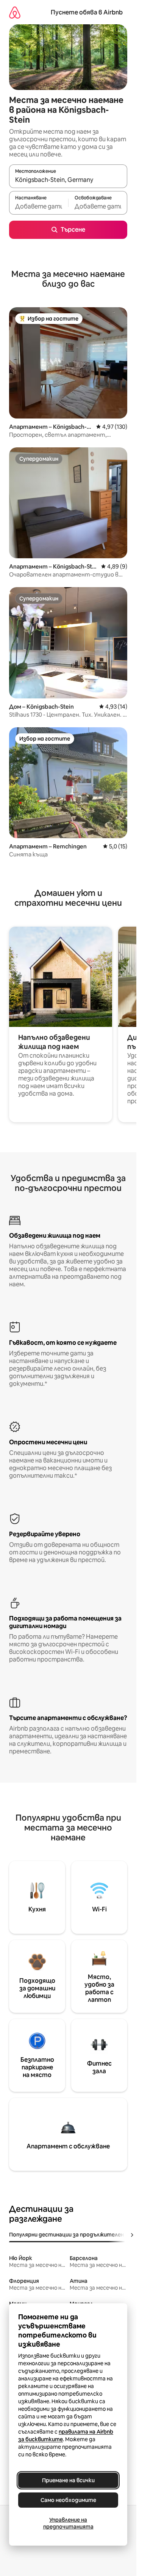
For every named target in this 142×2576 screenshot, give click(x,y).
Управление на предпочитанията (68, 2523)
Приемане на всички (68, 2480)
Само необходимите (68, 2500)
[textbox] (39, 206)
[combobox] (68, 180)
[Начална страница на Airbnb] (15, 12)
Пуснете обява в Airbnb (87, 12)
